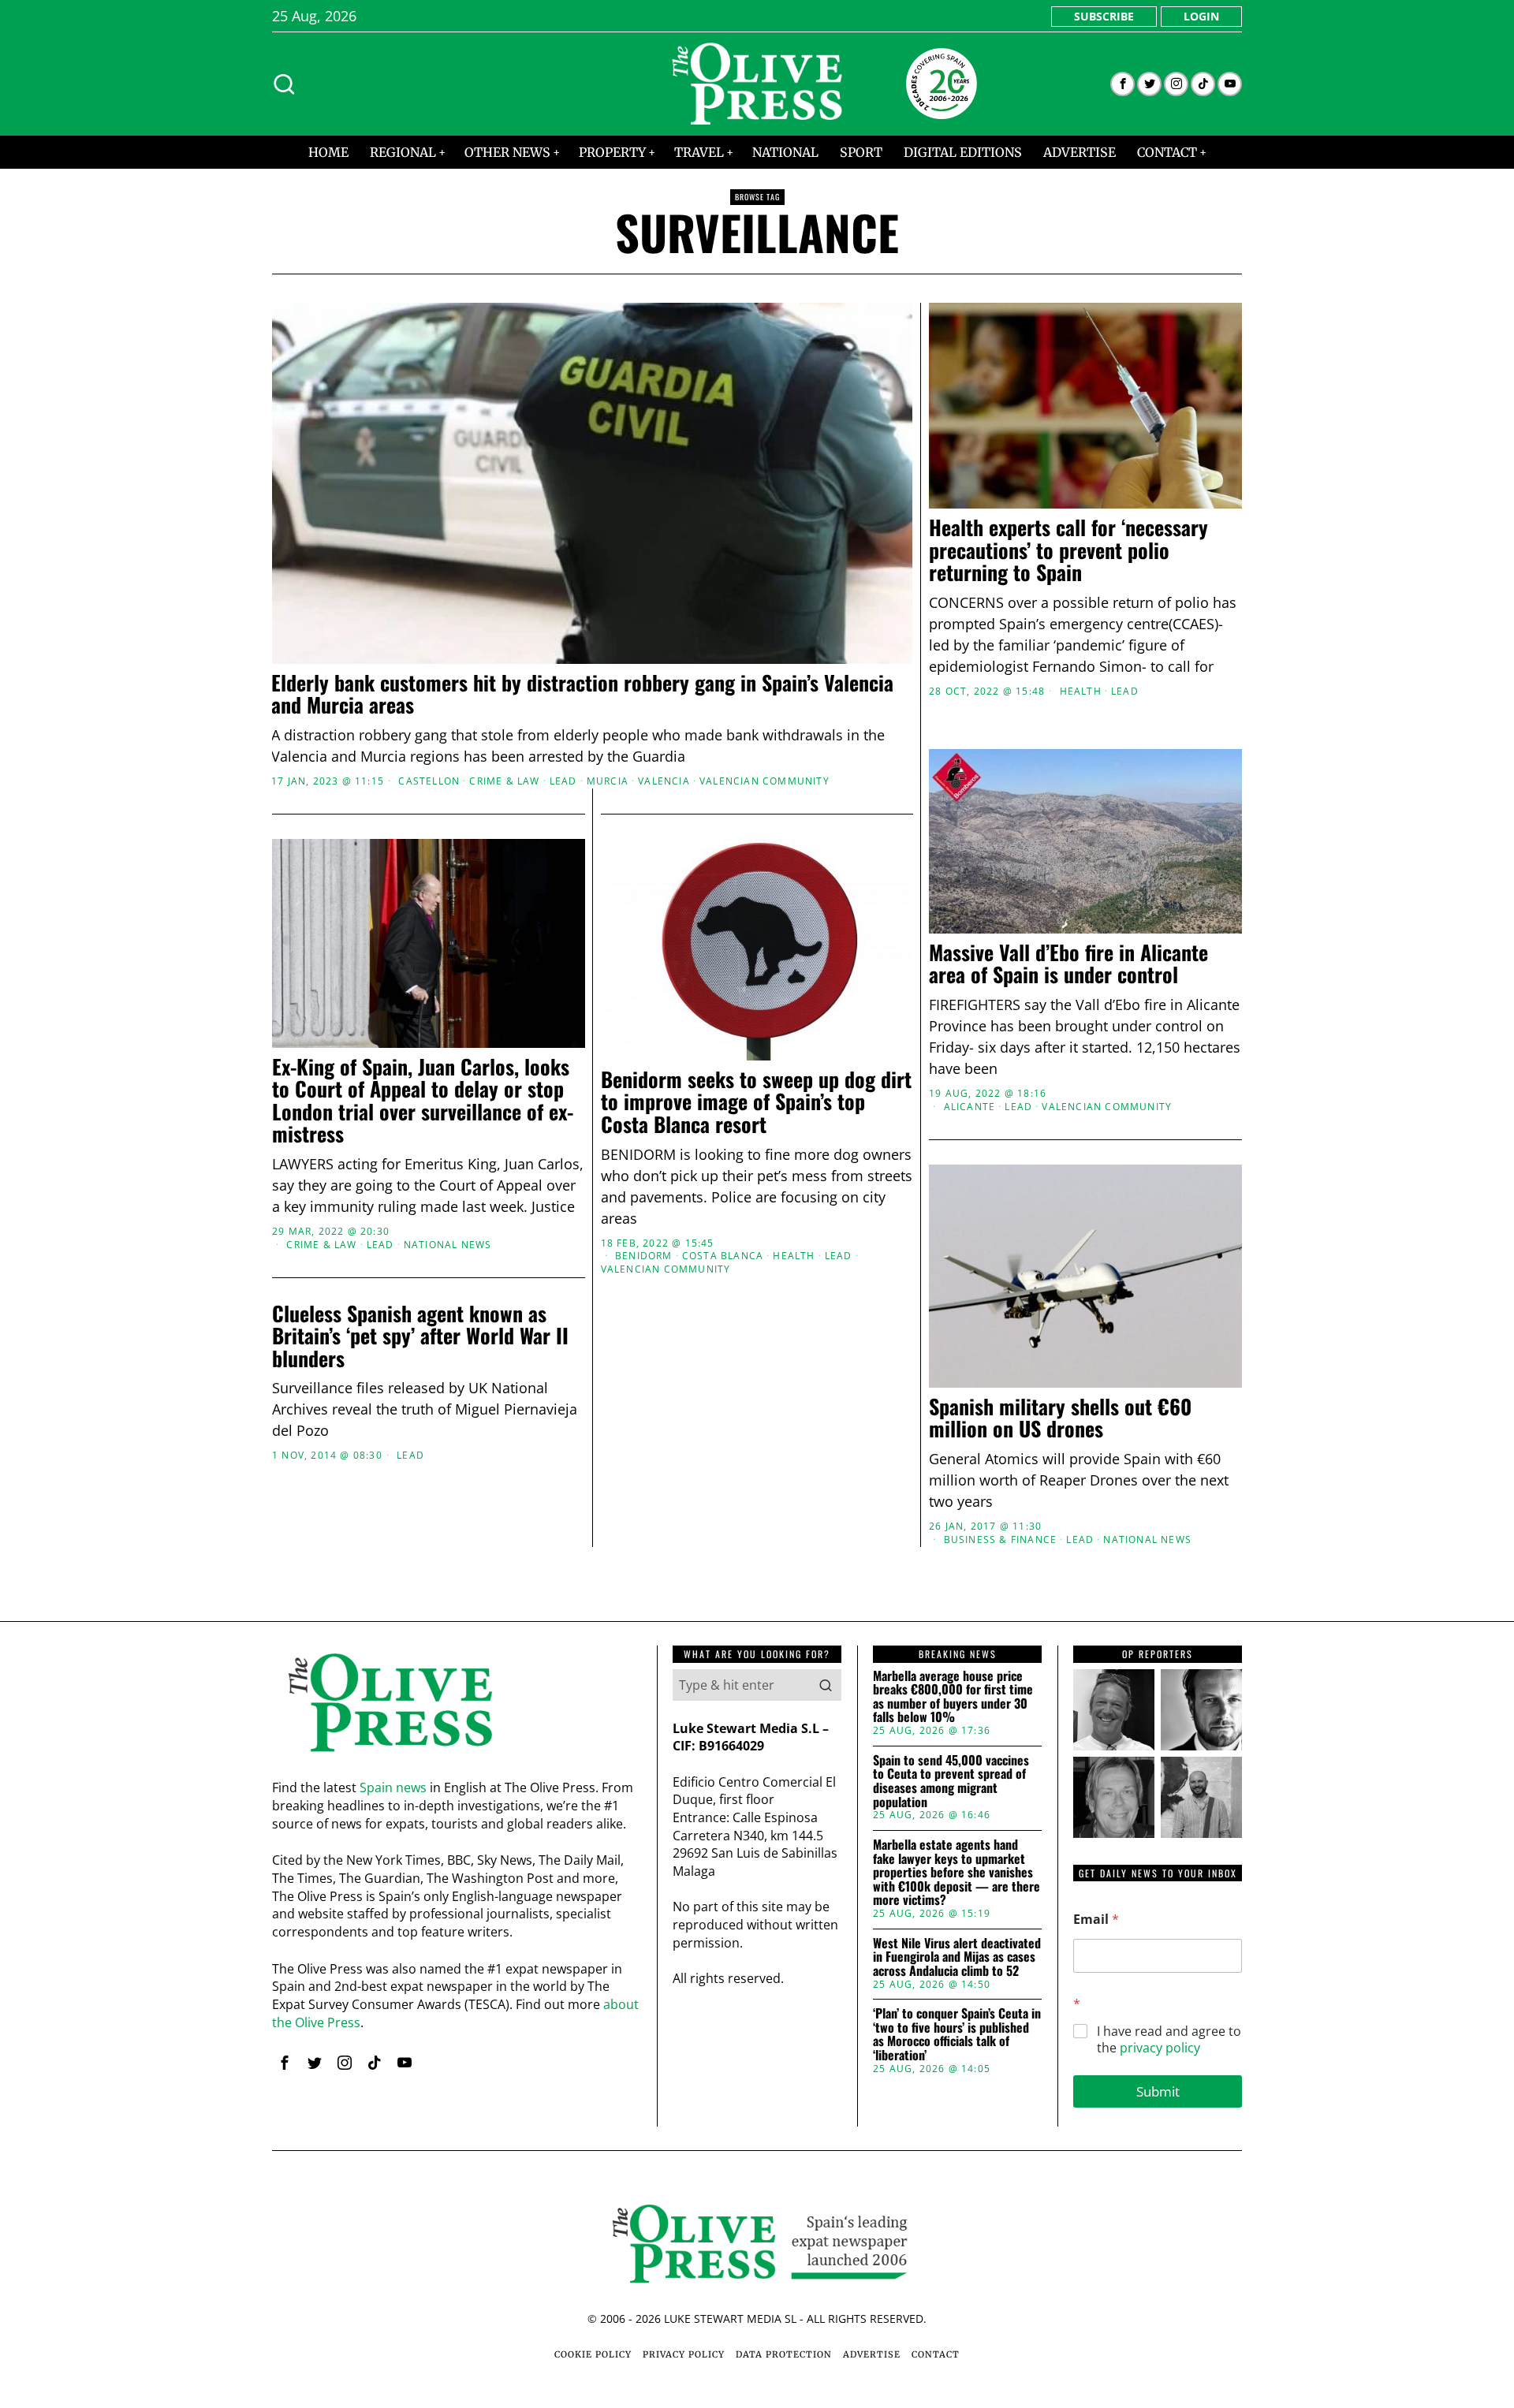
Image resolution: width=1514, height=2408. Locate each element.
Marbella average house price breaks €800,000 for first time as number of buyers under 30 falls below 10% (953, 1697)
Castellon (429, 781)
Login (1201, 16)
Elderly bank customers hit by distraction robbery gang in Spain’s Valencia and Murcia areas (582, 694)
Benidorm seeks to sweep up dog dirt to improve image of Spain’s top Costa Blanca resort (756, 1102)
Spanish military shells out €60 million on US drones (1060, 1418)
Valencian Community (764, 781)
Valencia (664, 781)
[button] (826, 1685)
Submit (1158, 2091)
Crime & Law (504, 781)
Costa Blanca (723, 1256)
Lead (563, 781)
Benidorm (644, 1256)
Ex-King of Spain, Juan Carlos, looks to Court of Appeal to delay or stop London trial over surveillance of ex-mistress (423, 1101)
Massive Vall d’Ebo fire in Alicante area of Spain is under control (1068, 964)
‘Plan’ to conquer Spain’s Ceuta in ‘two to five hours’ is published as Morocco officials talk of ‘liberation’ (957, 2034)
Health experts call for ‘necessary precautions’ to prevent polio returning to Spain (1068, 550)
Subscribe (1104, 16)
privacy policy (1160, 2048)
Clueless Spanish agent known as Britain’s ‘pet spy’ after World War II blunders (420, 1336)
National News (448, 1245)
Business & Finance (1001, 1540)
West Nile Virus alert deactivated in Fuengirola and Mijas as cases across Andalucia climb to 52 (957, 1957)
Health (1081, 691)
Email (1096, 1920)
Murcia (608, 781)
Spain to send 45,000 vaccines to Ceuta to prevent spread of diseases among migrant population (951, 1781)
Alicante (970, 1107)
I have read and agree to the (1169, 2040)
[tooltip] (1122, 84)
